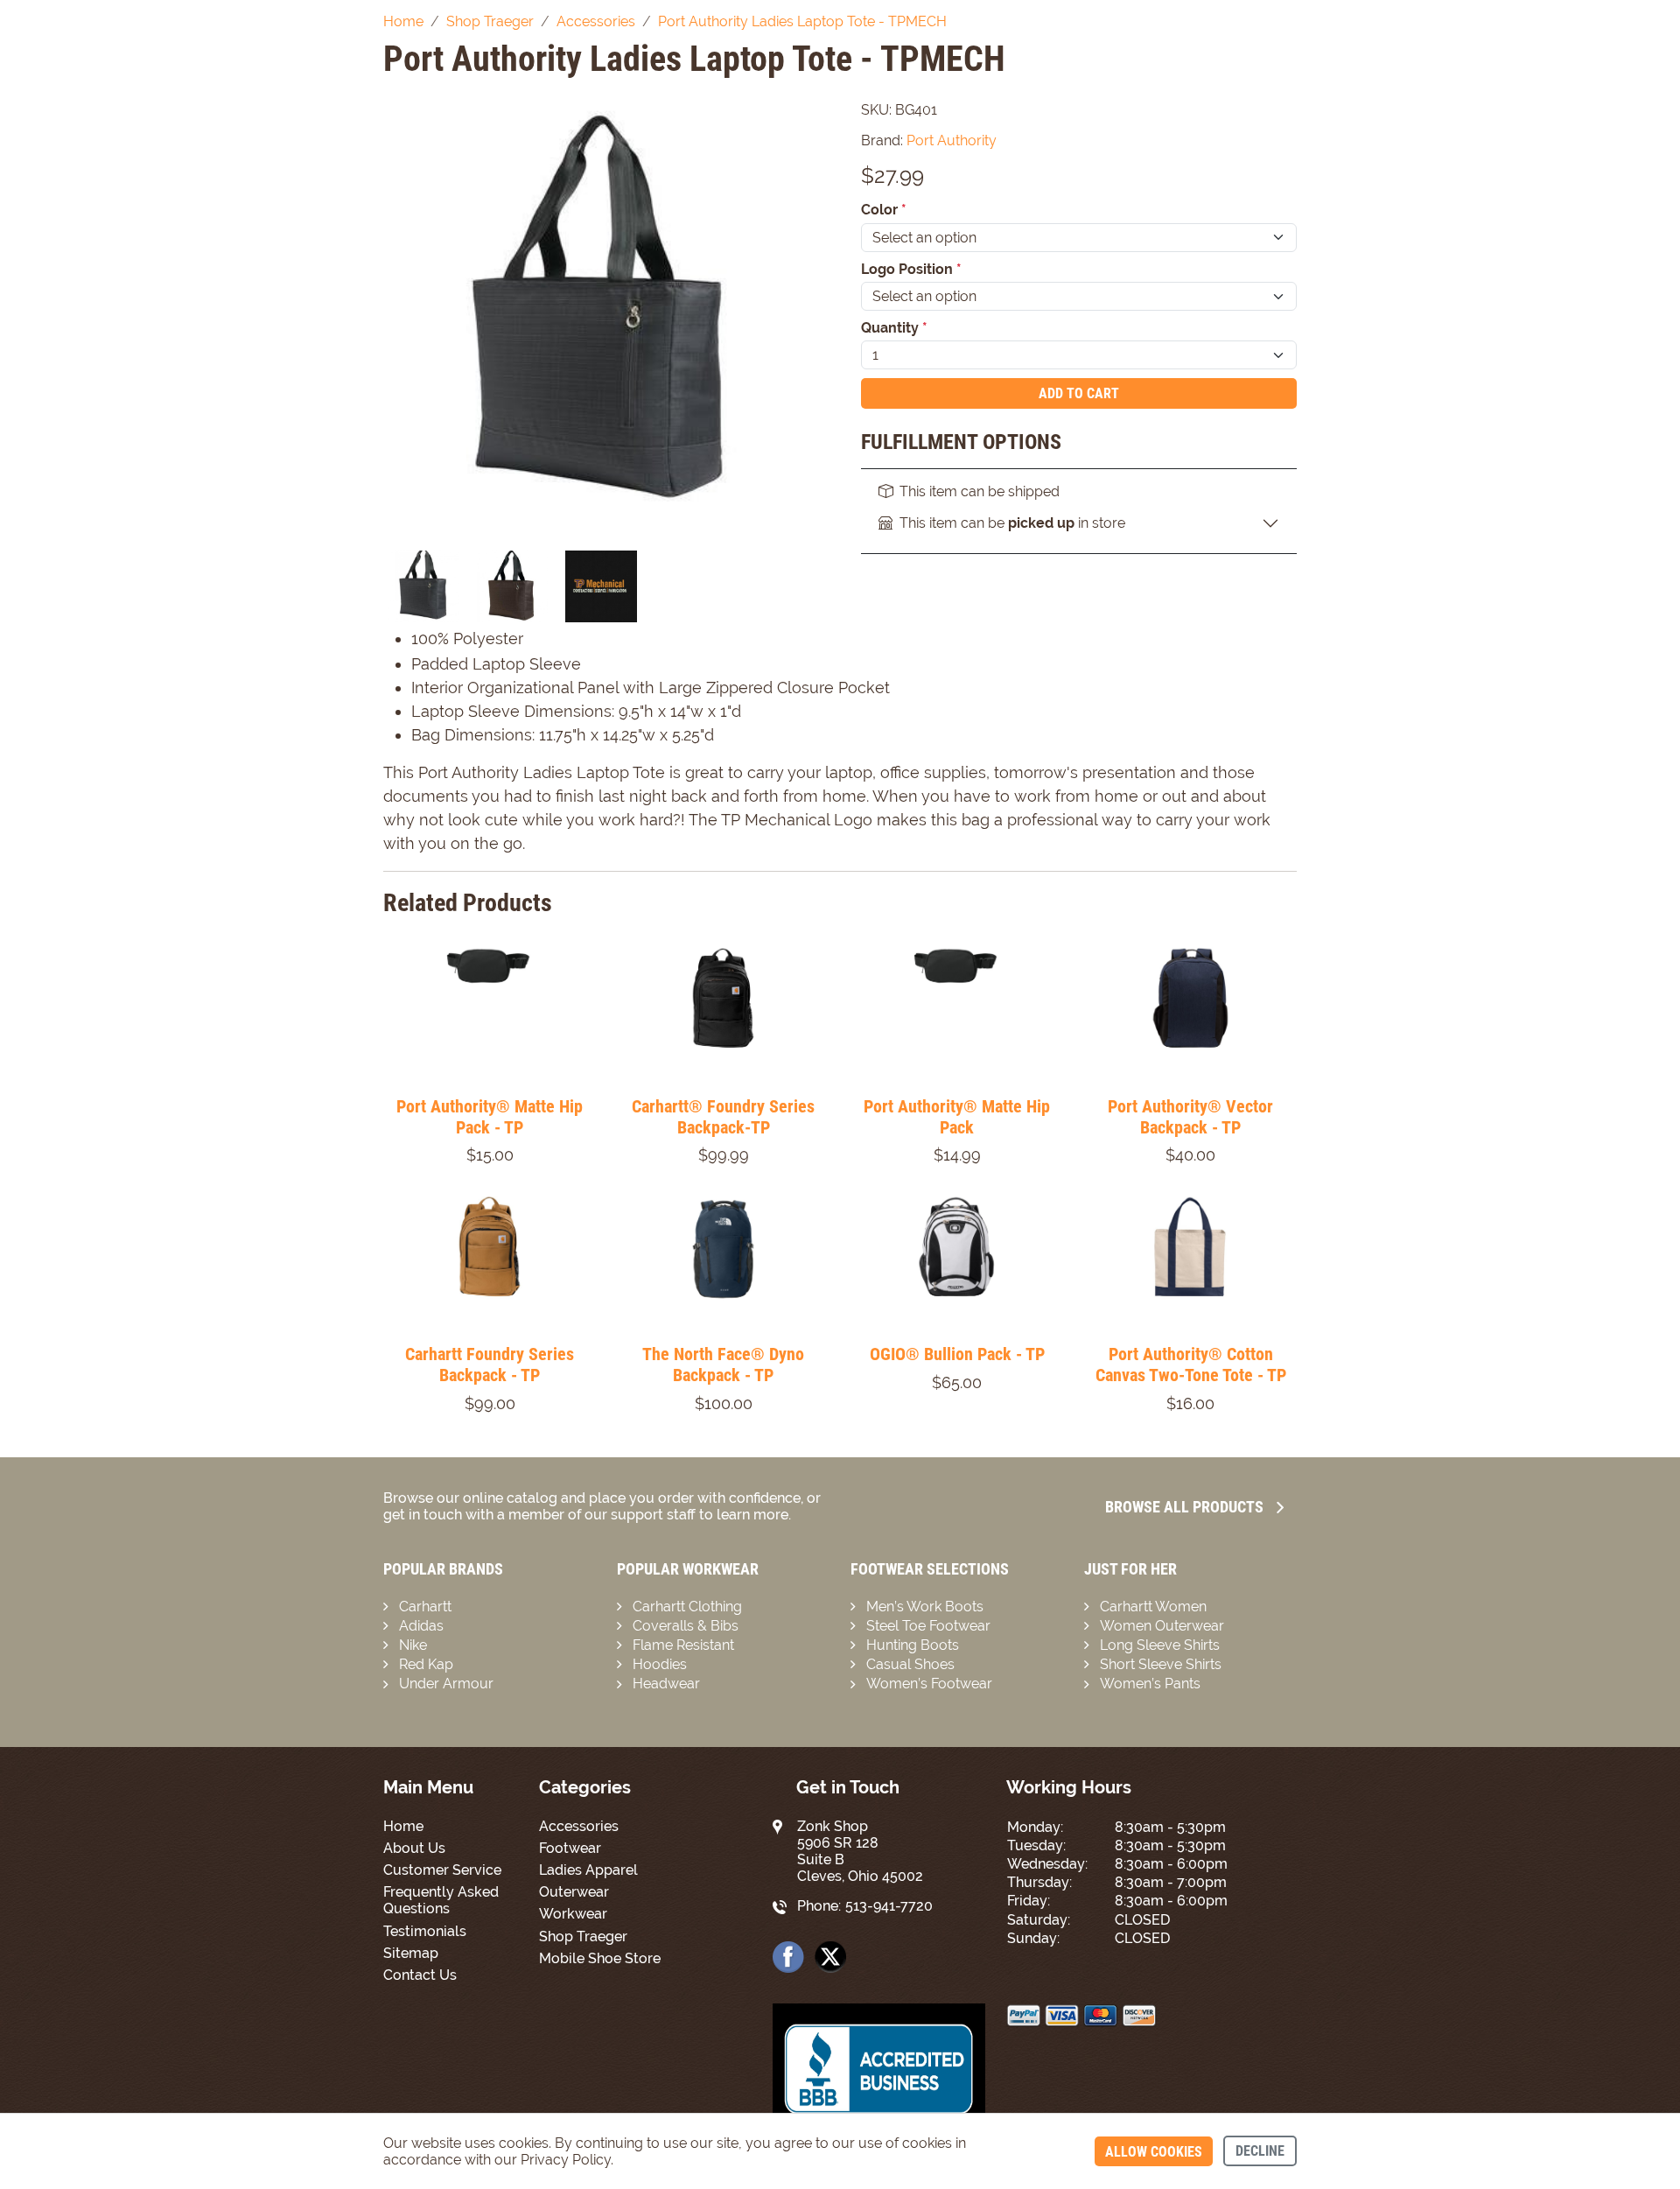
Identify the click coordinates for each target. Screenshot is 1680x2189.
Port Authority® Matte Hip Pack (957, 1117)
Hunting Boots (913, 1645)
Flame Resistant (683, 1645)
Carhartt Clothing (687, 1607)
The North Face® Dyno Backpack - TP (723, 1365)
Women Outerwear (1162, 1626)
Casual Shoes (910, 1664)
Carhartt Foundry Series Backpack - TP (490, 1365)
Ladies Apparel (588, 1870)
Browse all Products (1184, 1507)
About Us (414, 1848)
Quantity (894, 328)
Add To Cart (1079, 393)
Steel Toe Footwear (928, 1626)
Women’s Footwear (929, 1684)
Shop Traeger (583, 1936)
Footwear (570, 1848)
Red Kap (426, 1664)
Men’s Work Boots (925, 1607)
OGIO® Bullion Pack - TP (957, 1354)
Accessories (579, 1826)
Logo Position (911, 269)
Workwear (573, 1914)
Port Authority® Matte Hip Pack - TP (490, 1117)
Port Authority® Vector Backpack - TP (1190, 1117)
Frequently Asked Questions (441, 1900)
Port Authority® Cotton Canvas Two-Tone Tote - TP (1191, 1365)
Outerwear (574, 1892)
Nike (413, 1645)
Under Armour (446, 1684)
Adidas (421, 1626)
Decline (1260, 2151)
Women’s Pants (1150, 1684)
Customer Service (442, 1870)
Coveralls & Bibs (686, 1626)
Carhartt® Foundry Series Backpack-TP (723, 1117)
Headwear (666, 1684)
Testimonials (425, 1931)
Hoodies (660, 1664)
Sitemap (411, 1953)
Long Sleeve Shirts (1160, 1645)
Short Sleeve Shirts (1161, 1664)
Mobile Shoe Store (600, 1958)
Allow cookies (1154, 2152)
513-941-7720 (889, 1906)
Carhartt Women (1153, 1607)
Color (884, 210)
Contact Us (420, 1975)
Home (403, 1826)
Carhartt (425, 1607)
